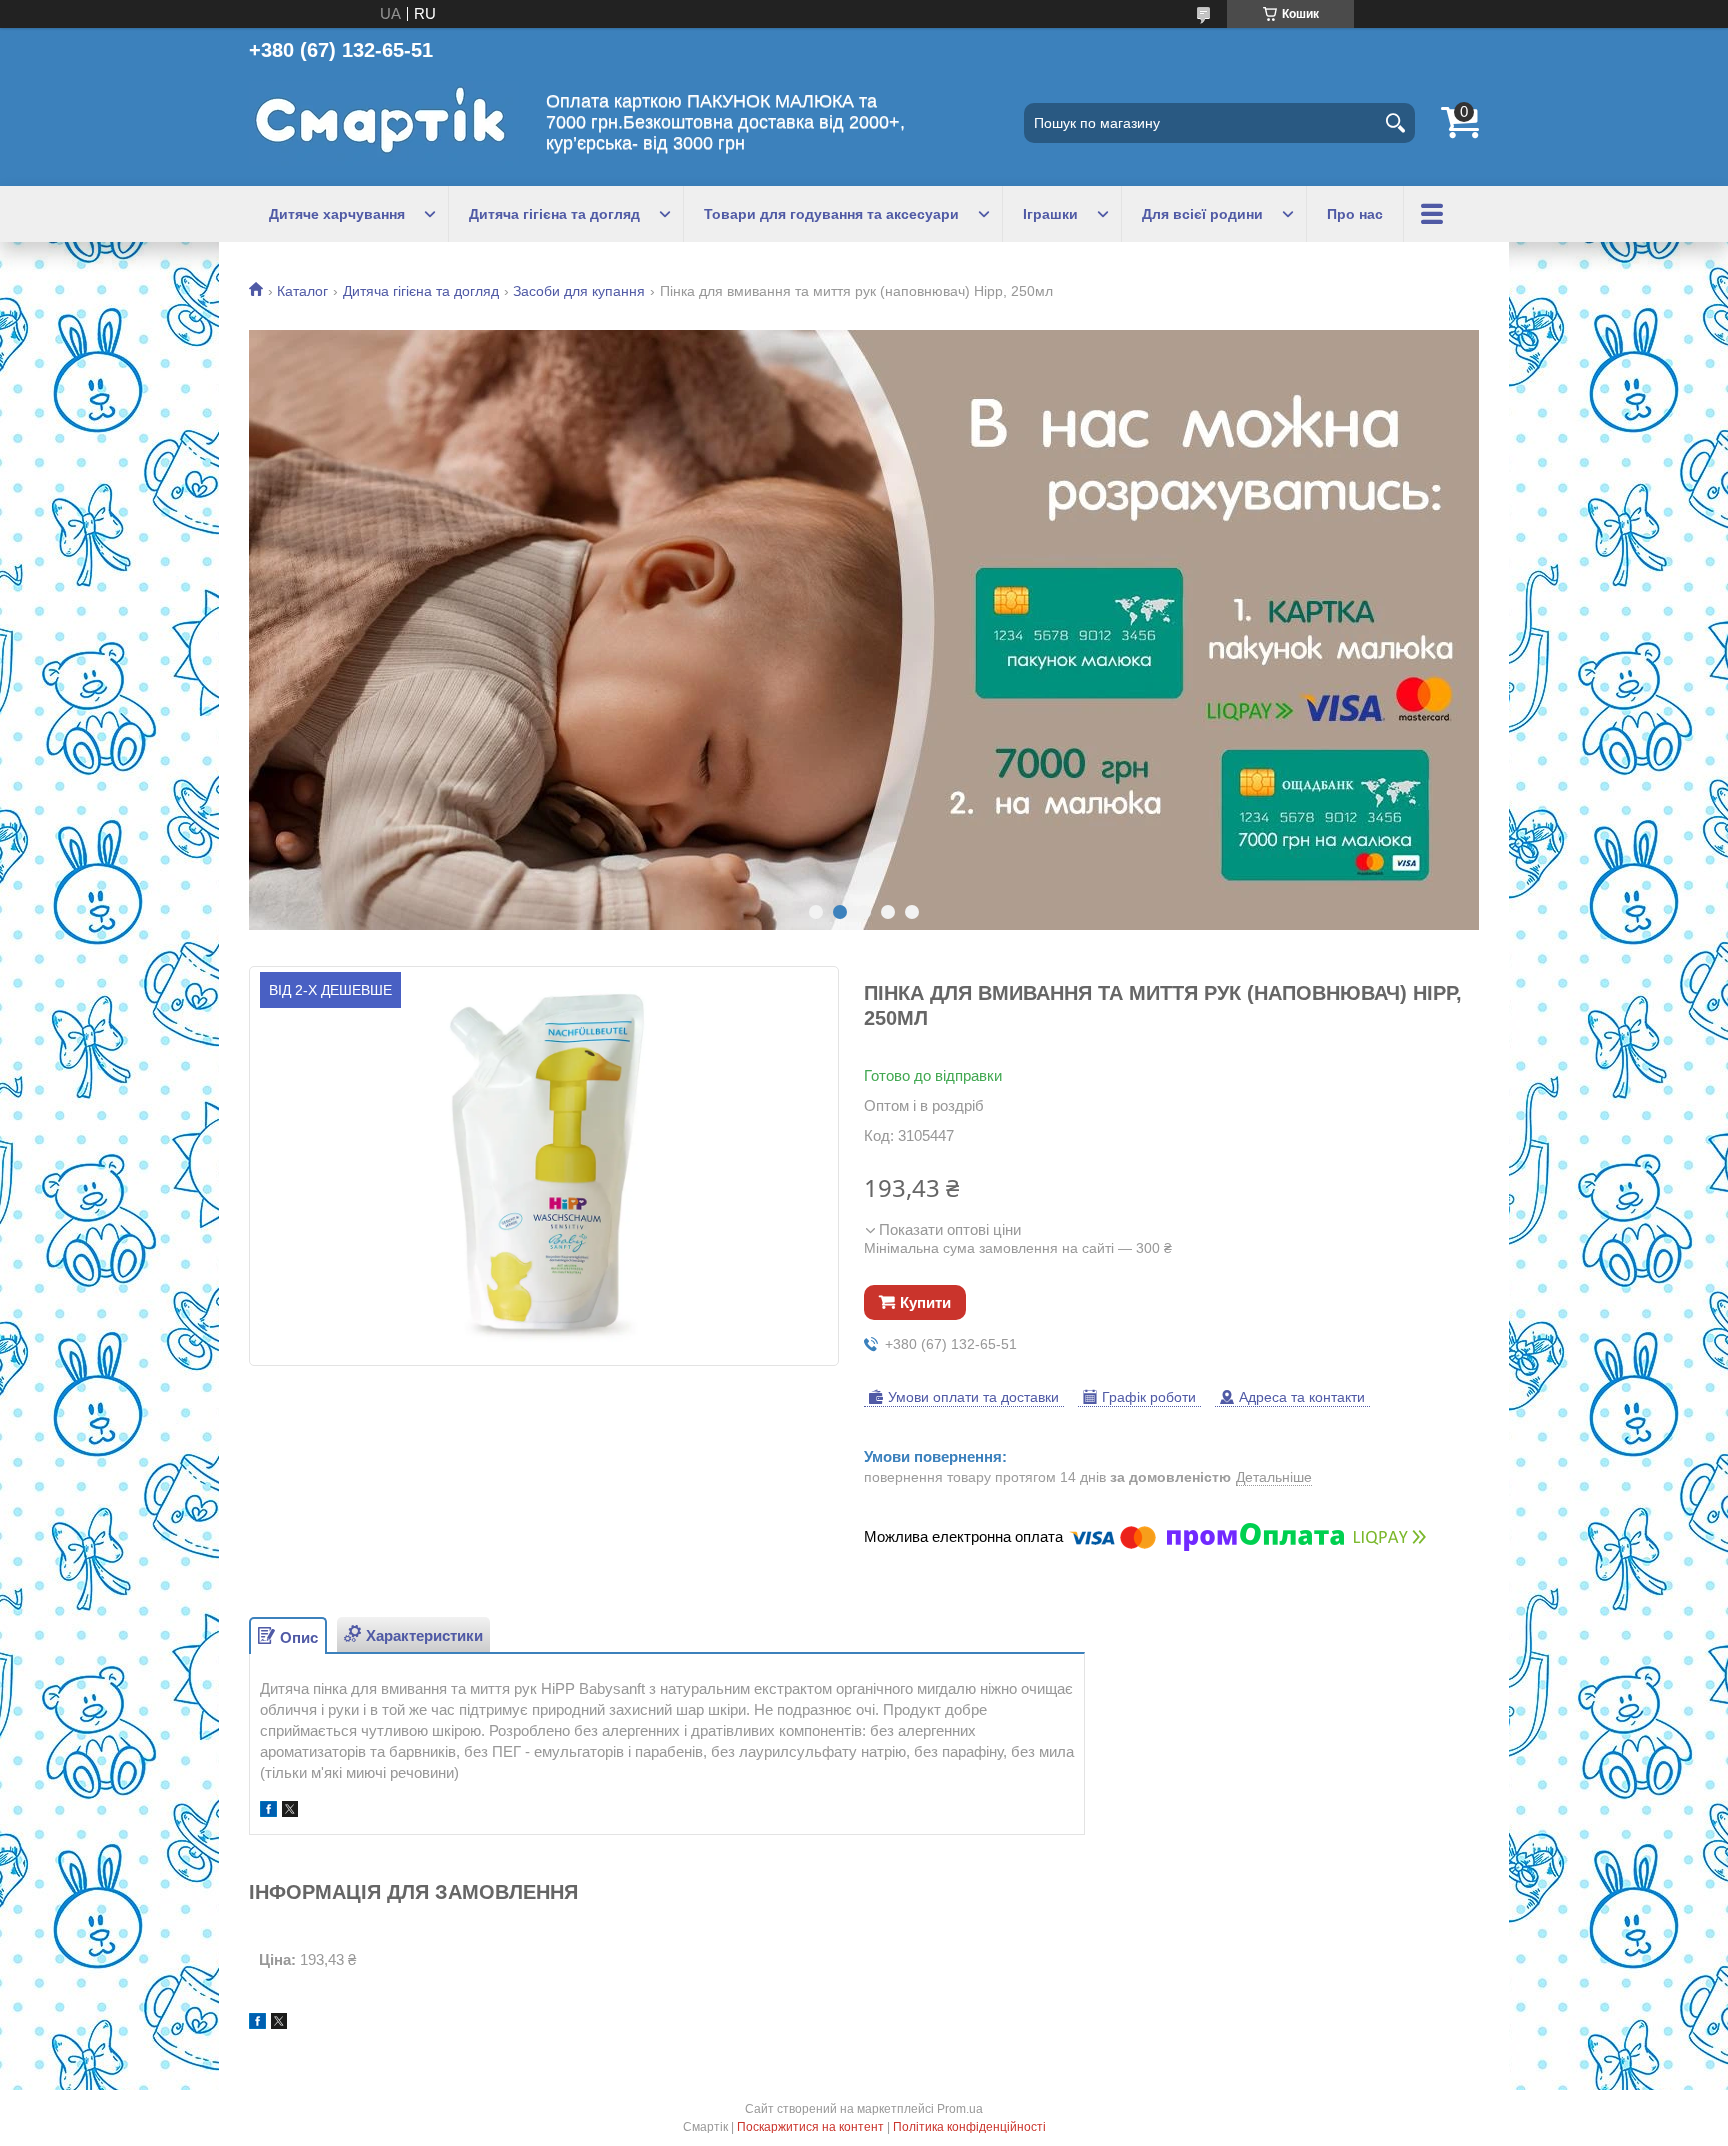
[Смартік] (384, 123)
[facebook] (268, 1811)
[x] (290, 1811)
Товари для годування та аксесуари (831, 214)
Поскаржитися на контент (810, 2127)
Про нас (1355, 214)
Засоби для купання (579, 291)
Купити (925, 1302)
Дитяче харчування (337, 214)
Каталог (302, 291)
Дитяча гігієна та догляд (554, 214)
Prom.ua (960, 2109)
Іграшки (1050, 214)
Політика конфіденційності (969, 2127)
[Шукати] (1395, 123)
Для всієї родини (1202, 214)
